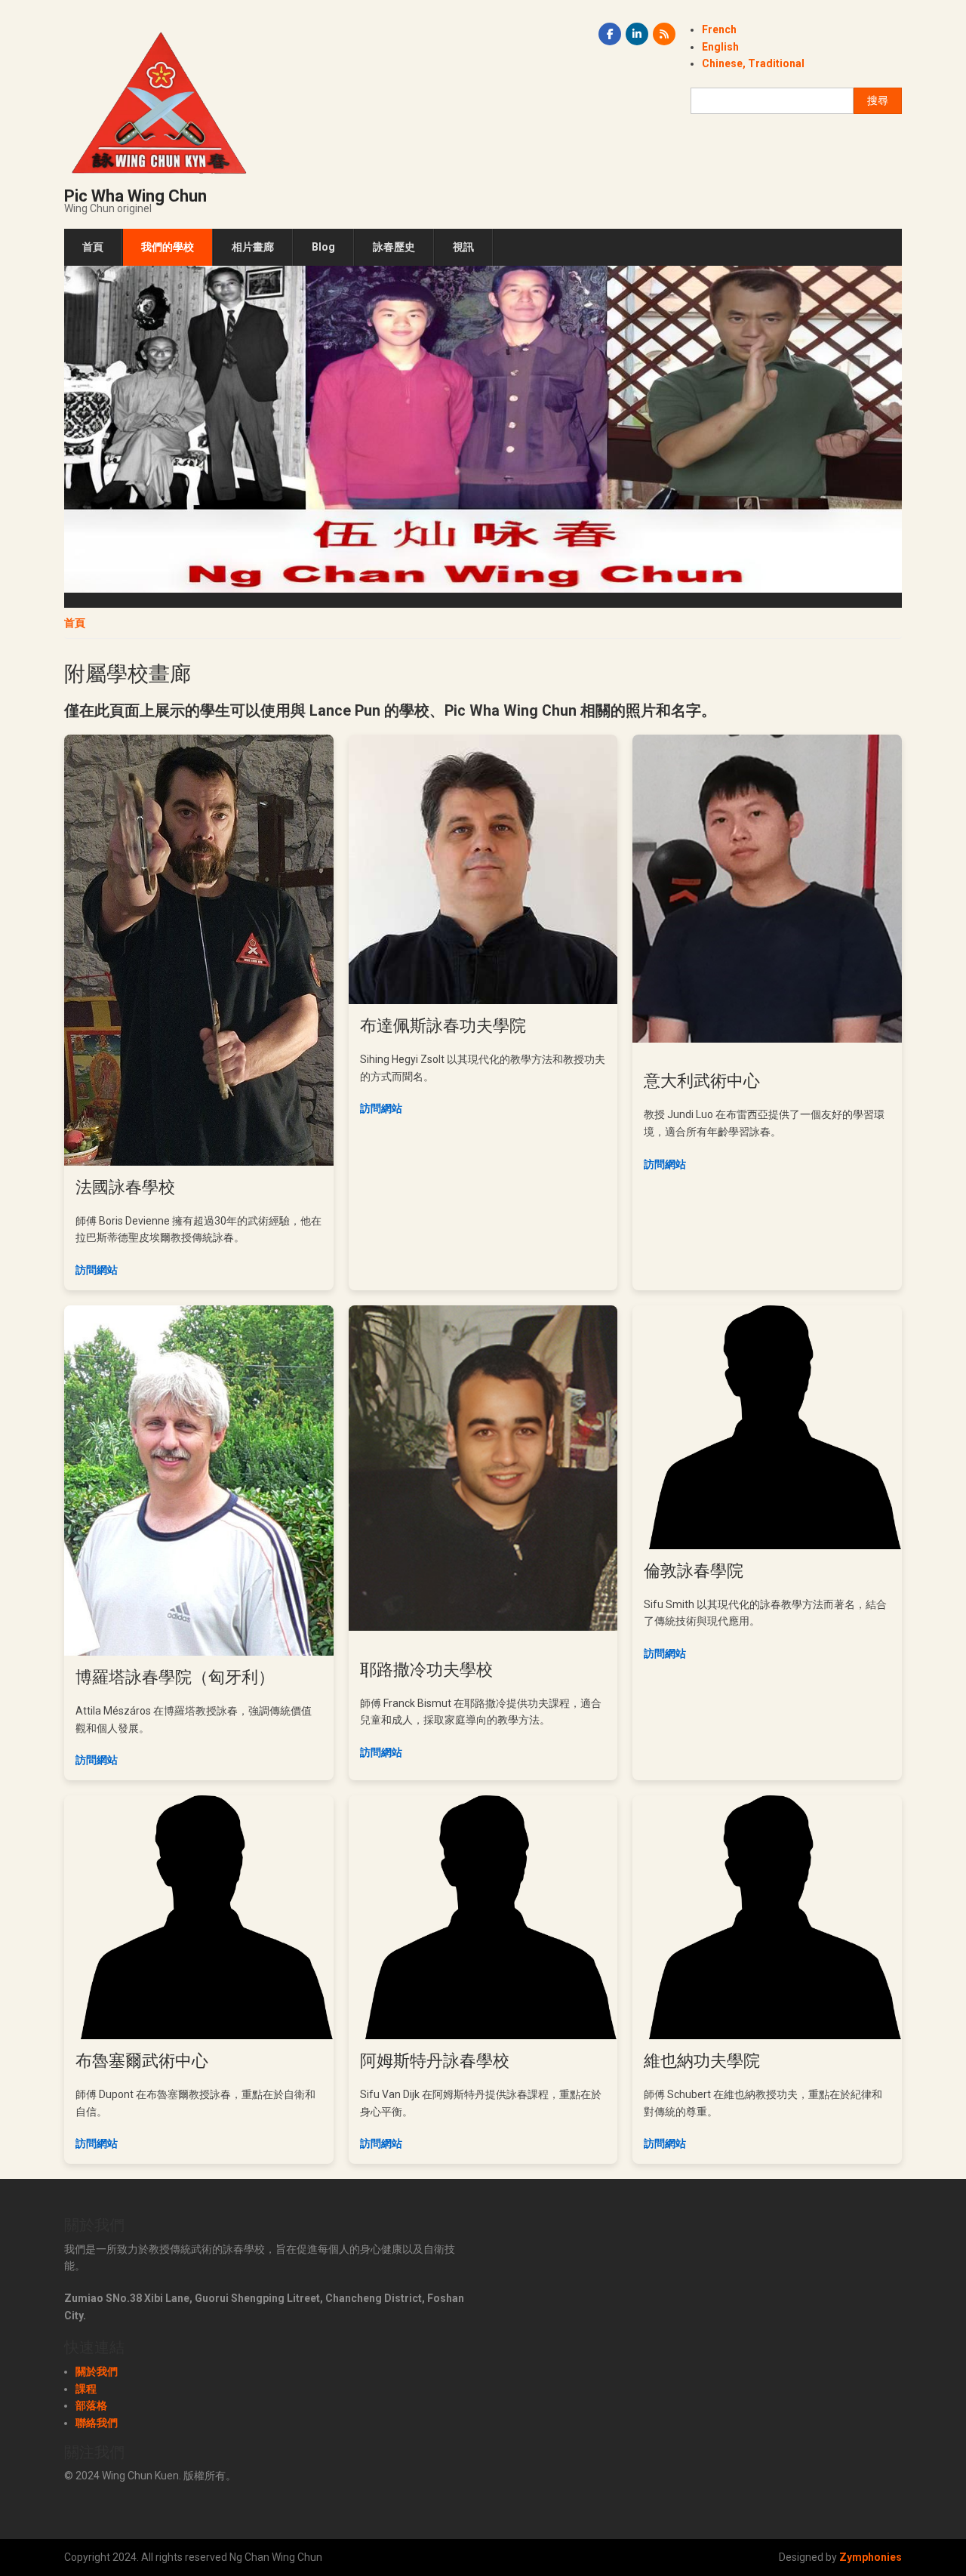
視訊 (463, 247)
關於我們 (97, 2371)
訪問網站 (97, 1270)
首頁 (93, 247)
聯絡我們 (97, 2423)
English (720, 47)
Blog (323, 247)
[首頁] (158, 102)
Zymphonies (871, 2557)
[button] (483, 428)
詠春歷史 (394, 247)
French (719, 29)
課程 (86, 2389)
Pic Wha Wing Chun (135, 196)
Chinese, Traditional (753, 63)
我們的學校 (168, 247)
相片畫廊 (253, 247)
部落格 (91, 2405)
